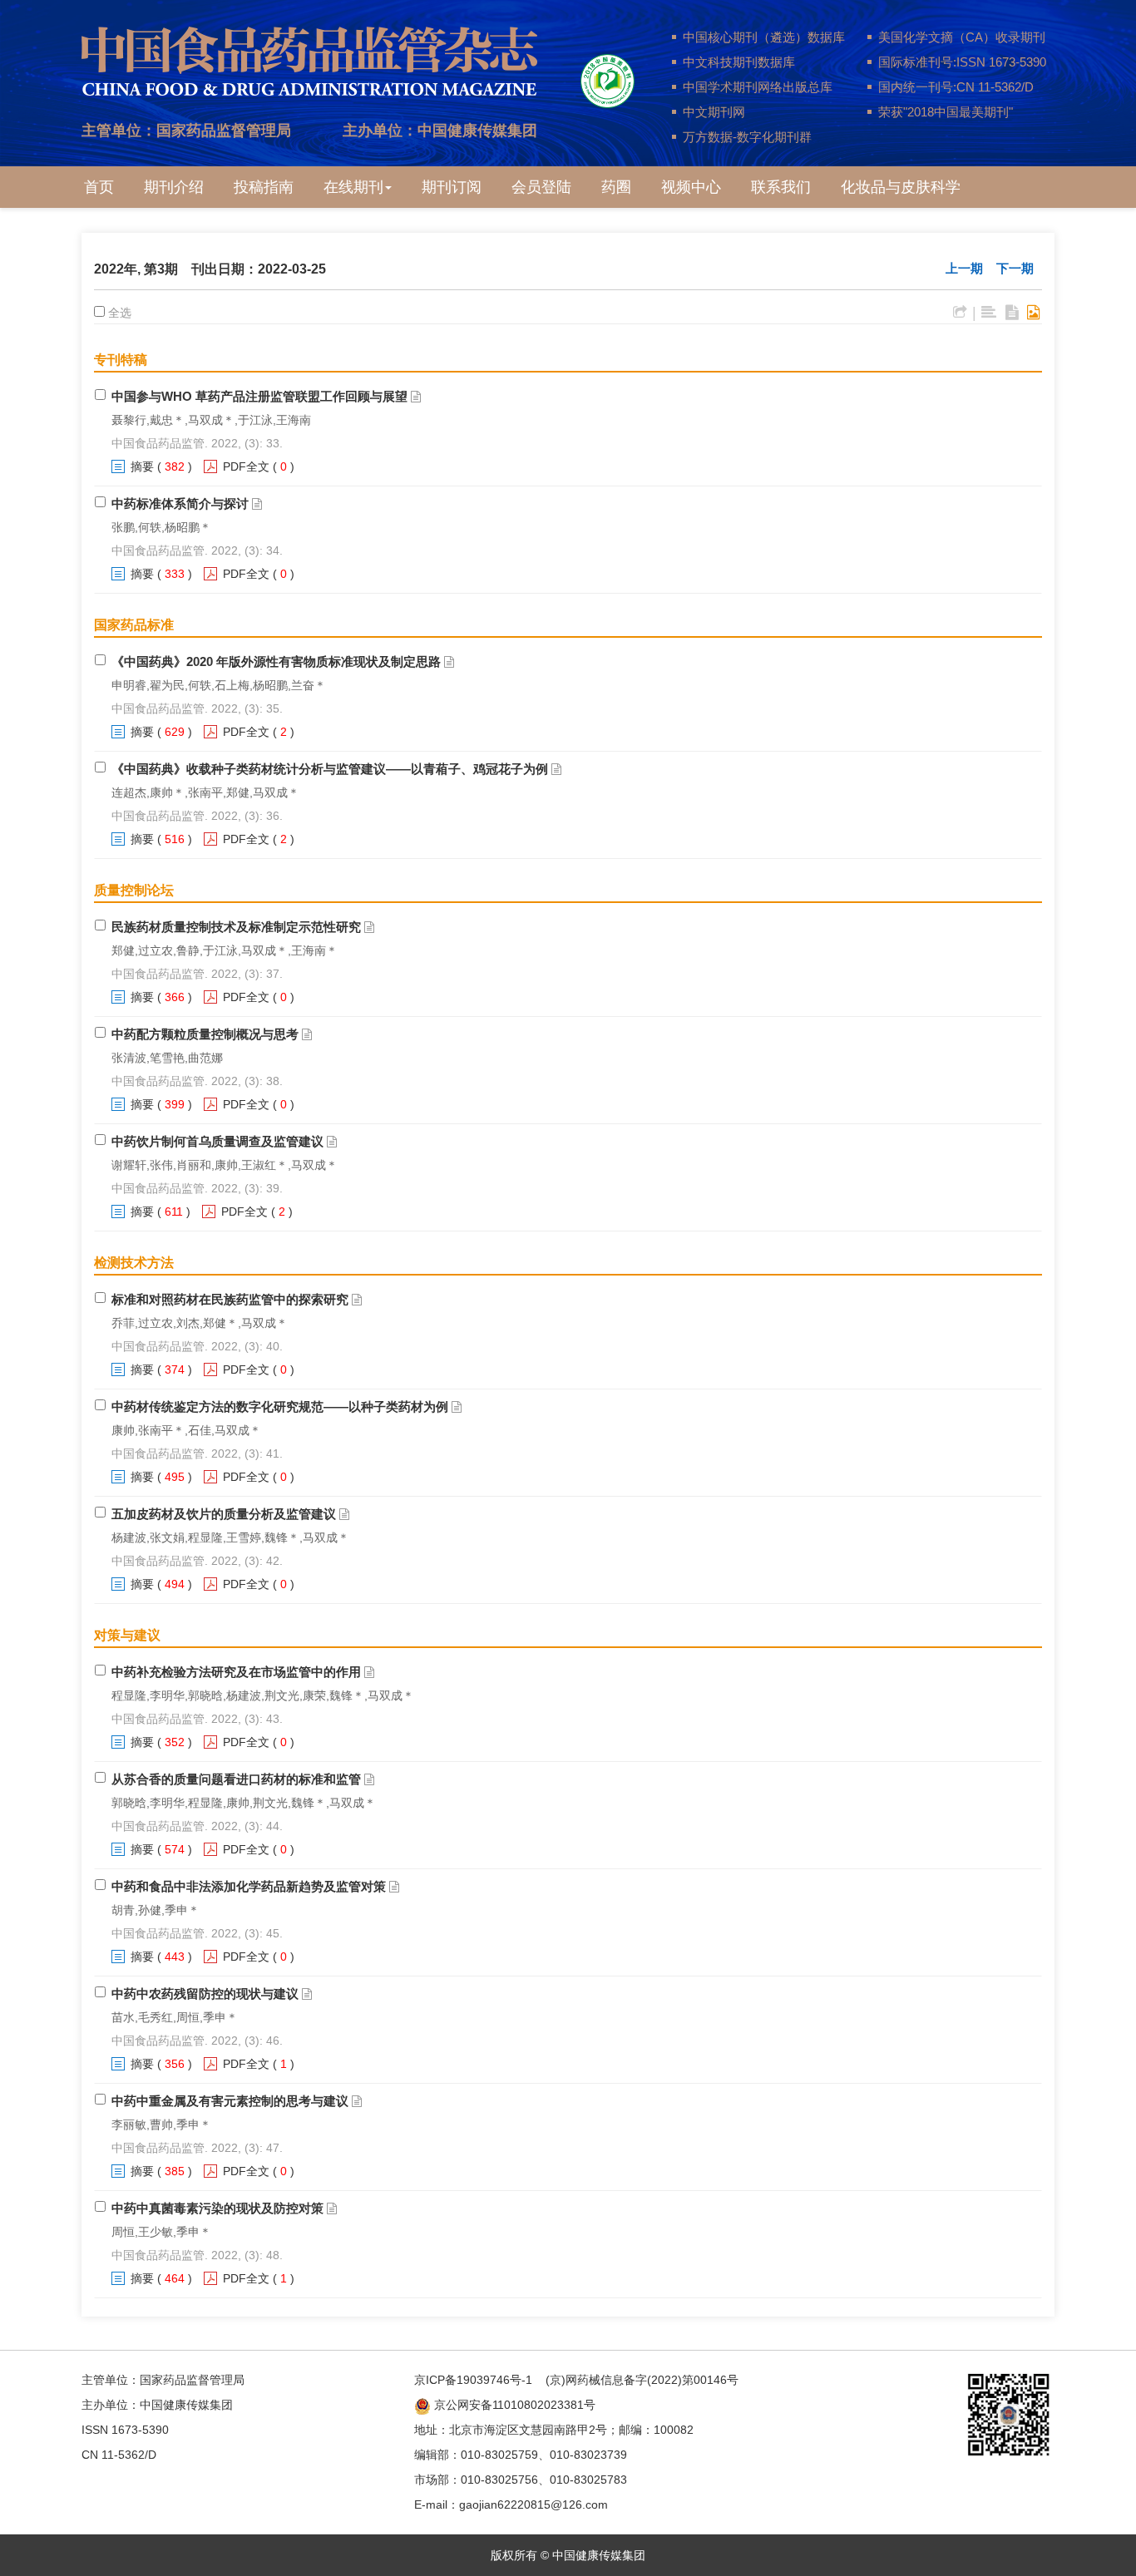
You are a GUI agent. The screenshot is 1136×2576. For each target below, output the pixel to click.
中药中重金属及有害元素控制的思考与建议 (230, 2101)
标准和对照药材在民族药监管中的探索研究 (230, 1299)
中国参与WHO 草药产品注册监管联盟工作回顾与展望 (259, 396)
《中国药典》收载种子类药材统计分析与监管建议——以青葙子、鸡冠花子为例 (330, 769)
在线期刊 (353, 187)
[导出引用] (960, 313)
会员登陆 (541, 187)
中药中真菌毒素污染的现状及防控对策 (217, 2208)
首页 (99, 187)
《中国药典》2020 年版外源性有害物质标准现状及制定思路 (276, 661)
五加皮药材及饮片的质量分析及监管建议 (224, 1514)
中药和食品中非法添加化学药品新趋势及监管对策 (249, 1886)
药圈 (616, 187)
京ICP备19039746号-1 (473, 2380)
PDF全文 (246, 466)
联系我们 (781, 187)
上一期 (964, 268)
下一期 (1015, 268)
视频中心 (691, 187)
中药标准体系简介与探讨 (180, 503)
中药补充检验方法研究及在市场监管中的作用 (236, 1672)
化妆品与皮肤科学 (901, 187)
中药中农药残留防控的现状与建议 (205, 1994)
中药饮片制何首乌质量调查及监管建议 (217, 1141)
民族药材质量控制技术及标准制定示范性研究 (236, 927)
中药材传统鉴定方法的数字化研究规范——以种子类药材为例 (280, 1406)
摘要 (142, 466)
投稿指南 (264, 187)
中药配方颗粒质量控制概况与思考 (205, 1034)
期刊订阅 (452, 187)
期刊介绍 (174, 187)
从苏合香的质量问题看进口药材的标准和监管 (236, 1779)
